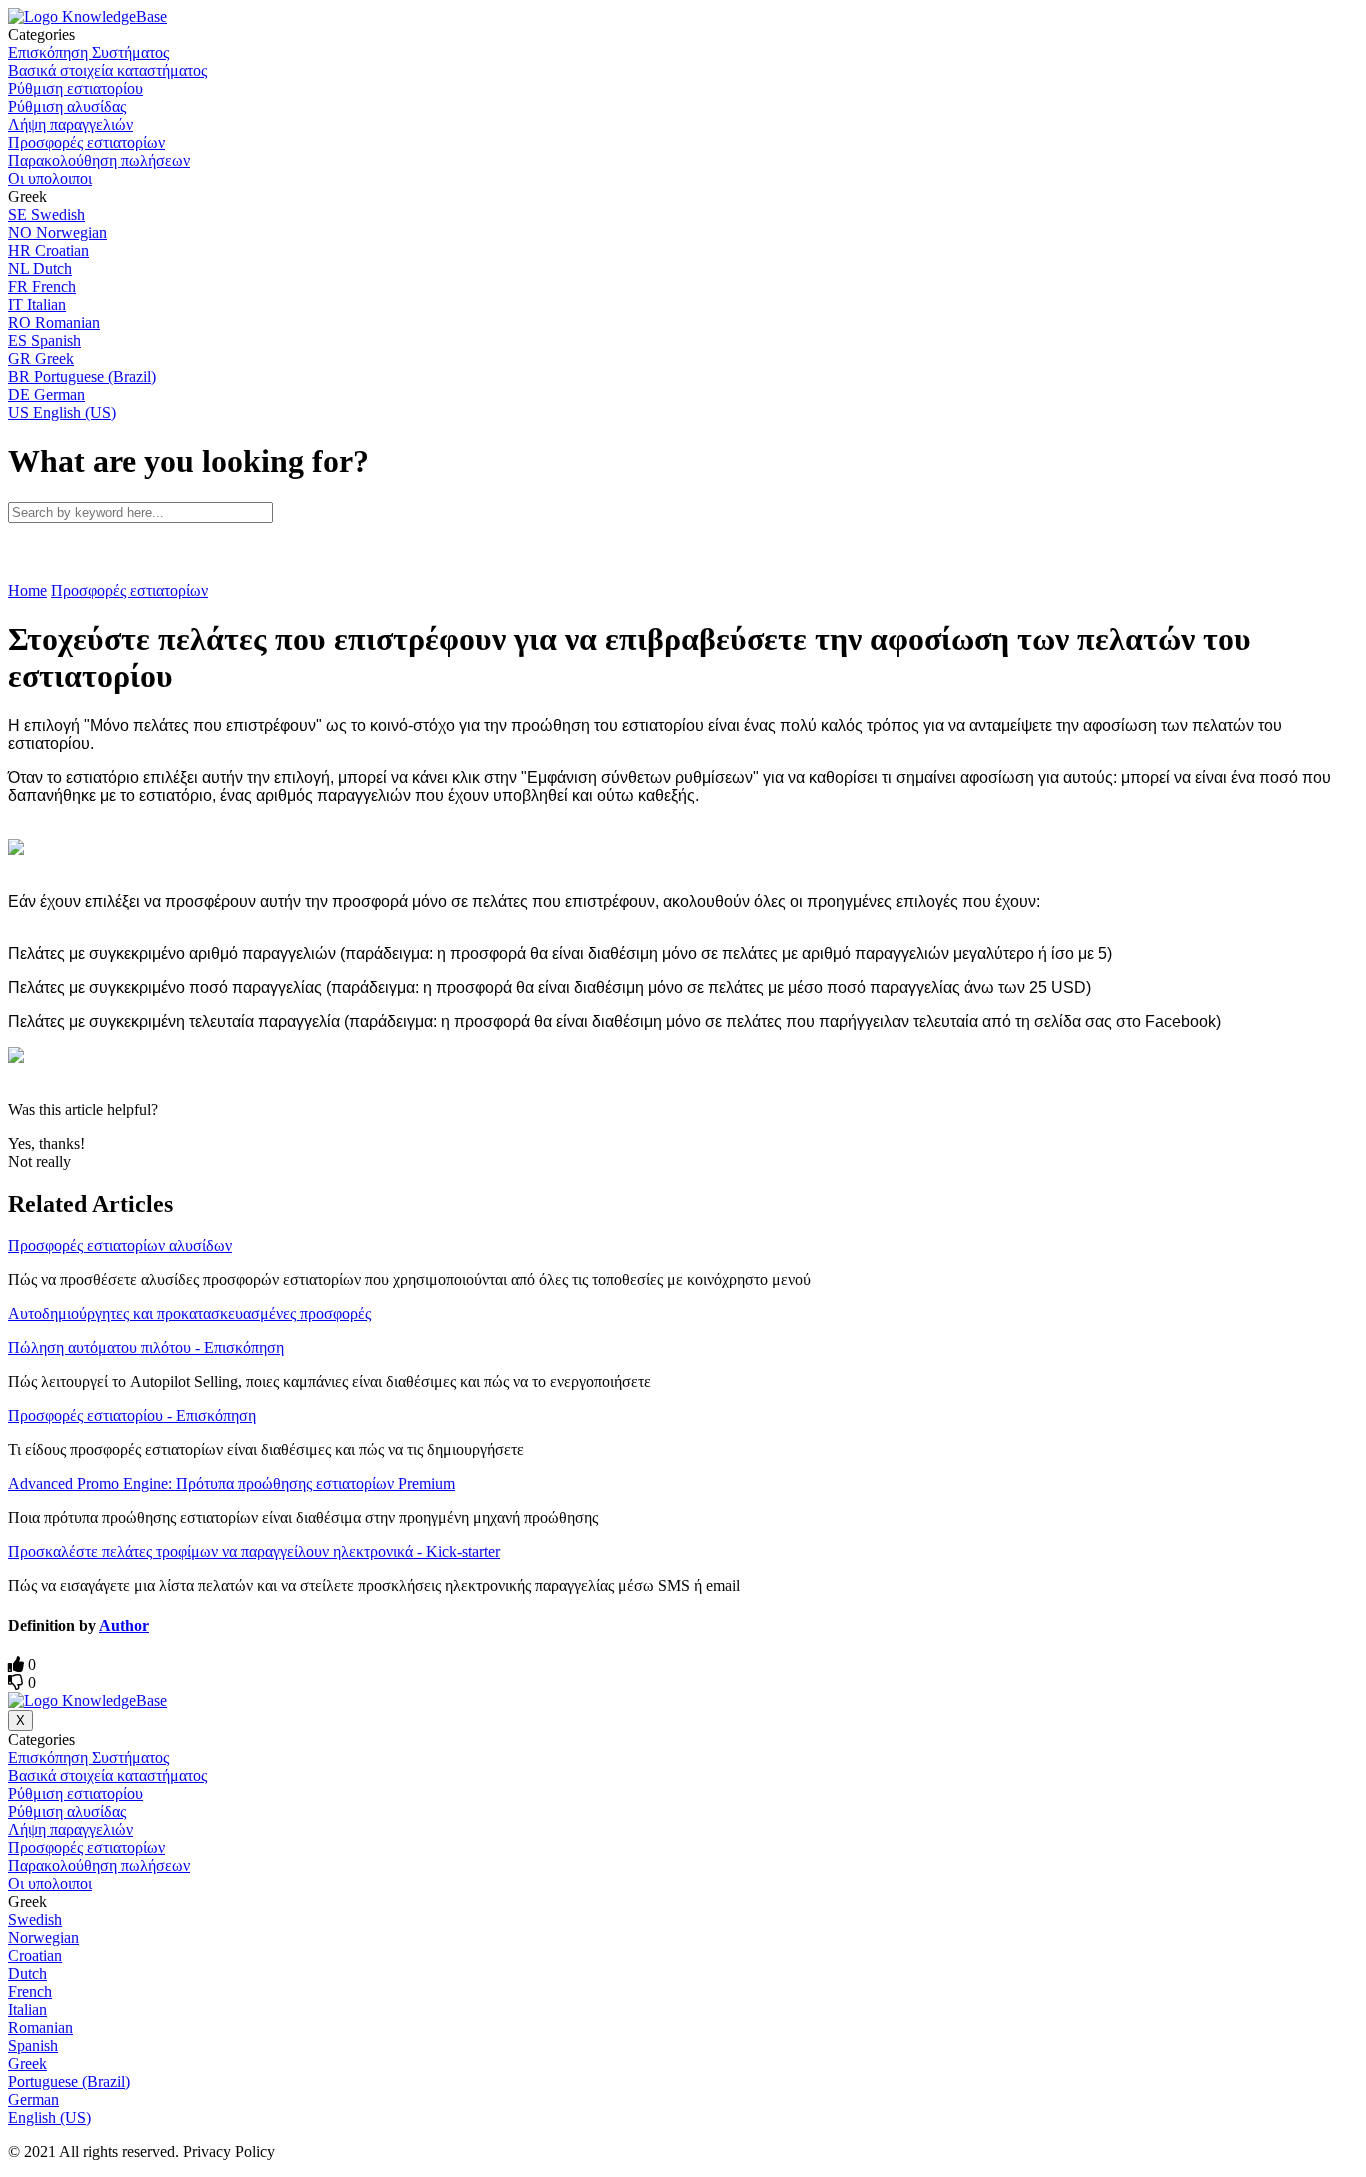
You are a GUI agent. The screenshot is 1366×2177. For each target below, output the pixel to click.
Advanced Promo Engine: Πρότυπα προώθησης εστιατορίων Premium (231, 1483)
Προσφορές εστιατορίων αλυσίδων (120, 1245)
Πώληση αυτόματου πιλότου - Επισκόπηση (146, 1347)
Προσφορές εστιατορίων (129, 590)
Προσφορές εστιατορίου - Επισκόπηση (132, 1415)
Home (27, 590)
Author (124, 1625)
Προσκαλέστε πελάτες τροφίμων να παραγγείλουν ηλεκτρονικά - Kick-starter (254, 1551)
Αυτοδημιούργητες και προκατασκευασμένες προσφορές (189, 1313)
